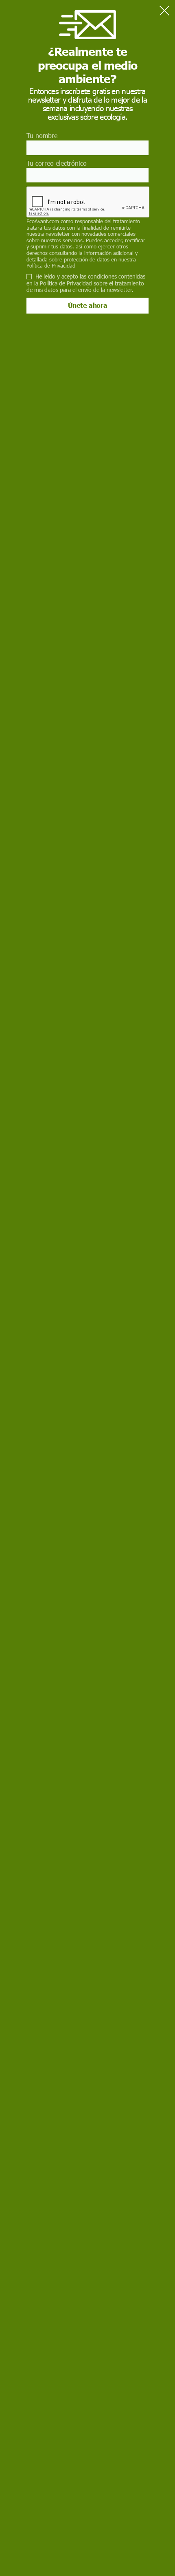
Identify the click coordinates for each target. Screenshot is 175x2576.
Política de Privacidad (51, 265)
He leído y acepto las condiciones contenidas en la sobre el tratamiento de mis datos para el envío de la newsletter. (86, 283)
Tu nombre (42, 135)
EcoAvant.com (43, 221)
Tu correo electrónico (57, 163)
